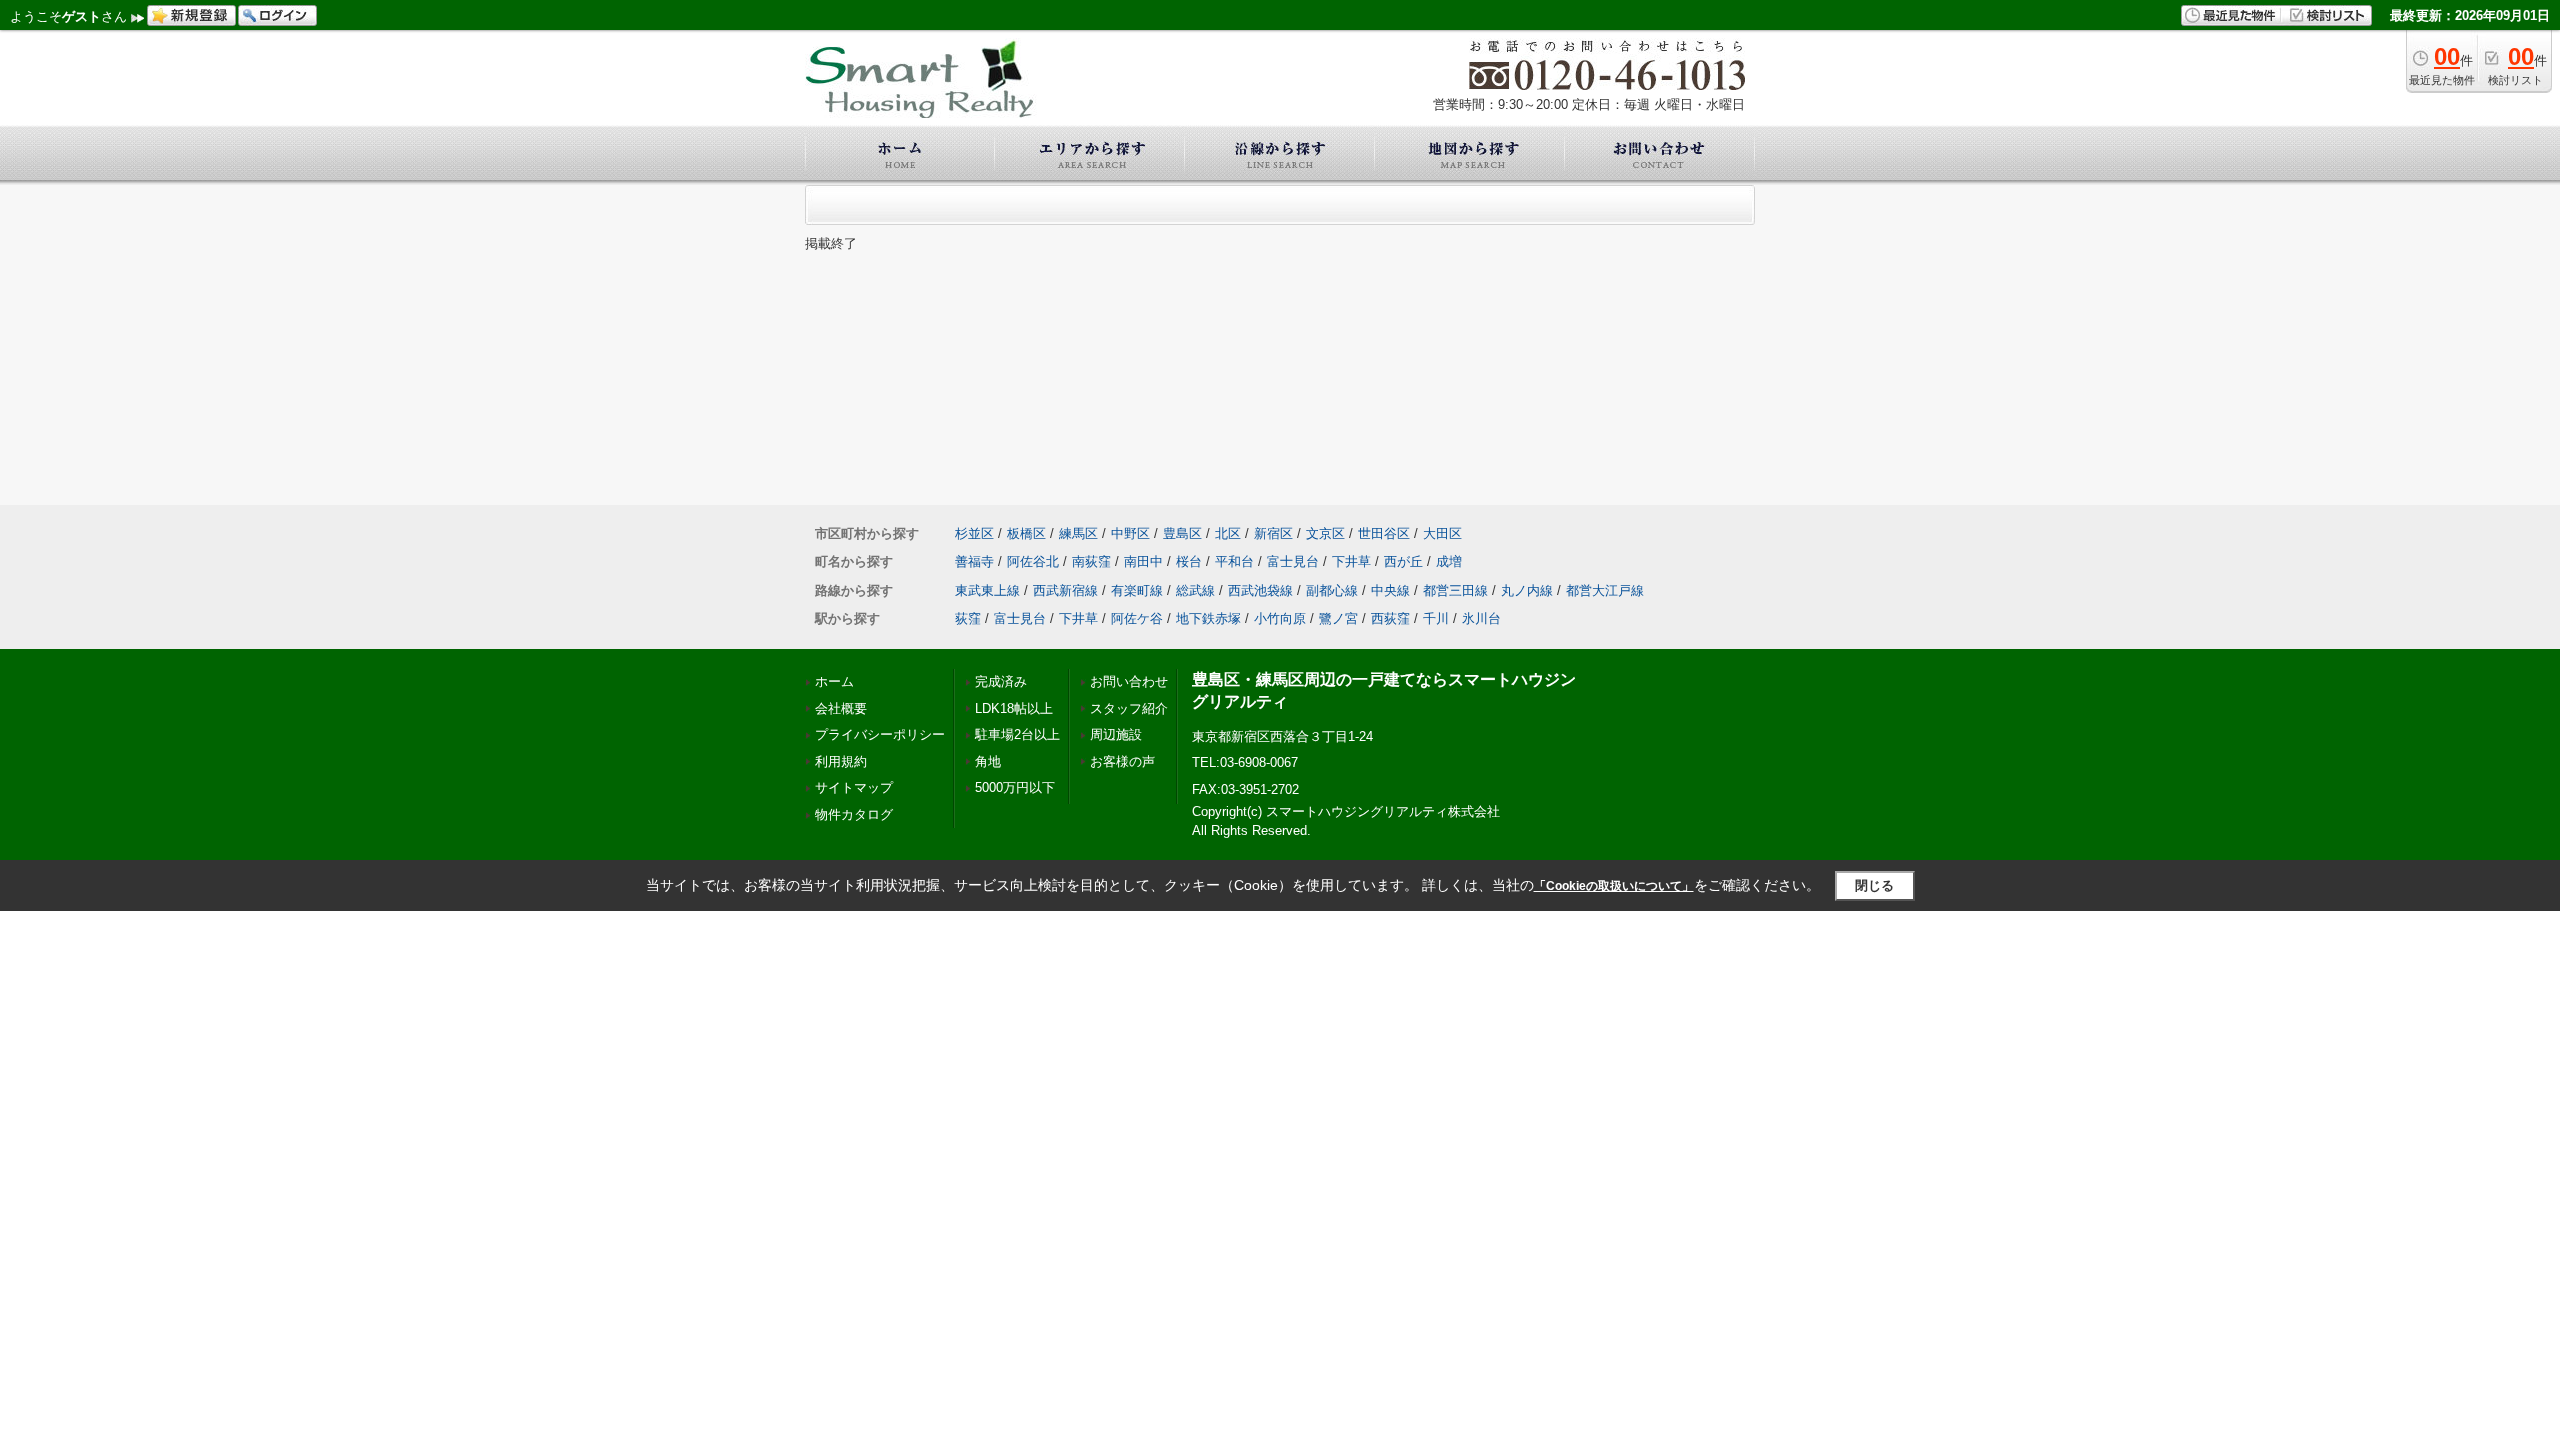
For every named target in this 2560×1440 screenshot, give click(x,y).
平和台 (1234, 561)
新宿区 (1273, 533)
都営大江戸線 (1605, 590)
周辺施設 (1116, 734)
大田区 (1442, 533)
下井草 (1351, 561)
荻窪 (968, 618)
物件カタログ (854, 814)
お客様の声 (1122, 761)
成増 (1449, 561)
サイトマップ (854, 787)
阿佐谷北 (1033, 561)
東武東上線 (987, 590)
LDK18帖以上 (1014, 708)
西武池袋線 (1260, 590)
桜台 (1189, 561)
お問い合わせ (1129, 681)
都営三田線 (1455, 590)
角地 (988, 761)
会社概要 (841, 708)
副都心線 (1332, 590)
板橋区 (1026, 533)
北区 (1228, 533)
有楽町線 (1137, 590)
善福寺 (974, 561)
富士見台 (1293, 561)
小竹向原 (1280, 618)
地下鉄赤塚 (1208, 618)
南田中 (1143, 561)
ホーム (834, 681)
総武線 (1195, 590)
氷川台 (1481, 618)
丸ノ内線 (1527, 590)
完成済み (1001, 681)
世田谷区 (1384, 533)
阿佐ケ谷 (1137, 618)
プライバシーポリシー (880, 734)
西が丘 (1403, 561)
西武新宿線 (1065, 590)
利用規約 (841, 761)
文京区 (1325, 533)
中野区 (1130, 533)
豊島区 (1182, 533)
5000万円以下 (1015, 787)
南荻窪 (1091, 561)
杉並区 (974, 533)
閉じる (1874, 885)
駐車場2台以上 (1017, 734)
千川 (1436, 618)
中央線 (1390, 590)
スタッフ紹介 (1129, 708)
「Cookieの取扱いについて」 (1614, 886)
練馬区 (1078, 533)
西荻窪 (1390, 618)
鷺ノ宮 (1338, 618)
